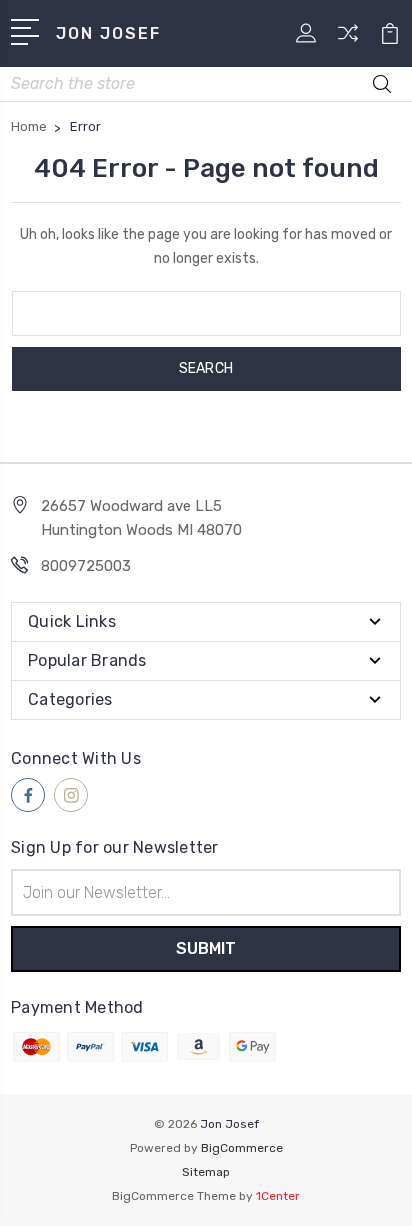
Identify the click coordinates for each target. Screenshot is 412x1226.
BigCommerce (242, 1148)
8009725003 (86, 566)
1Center (278, 1196)
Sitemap (206, 1172)
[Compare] (348, 39)
